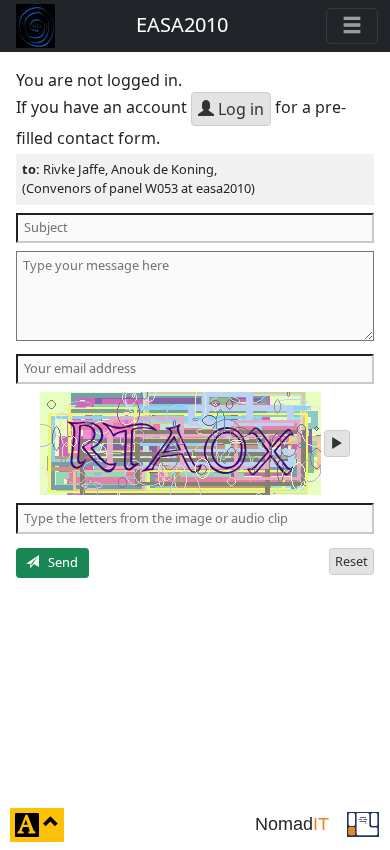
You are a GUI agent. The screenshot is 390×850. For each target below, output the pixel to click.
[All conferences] (363, 823)
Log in (239, 109)
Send (58, 562)
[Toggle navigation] (352, 26)
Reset (351, 561)
